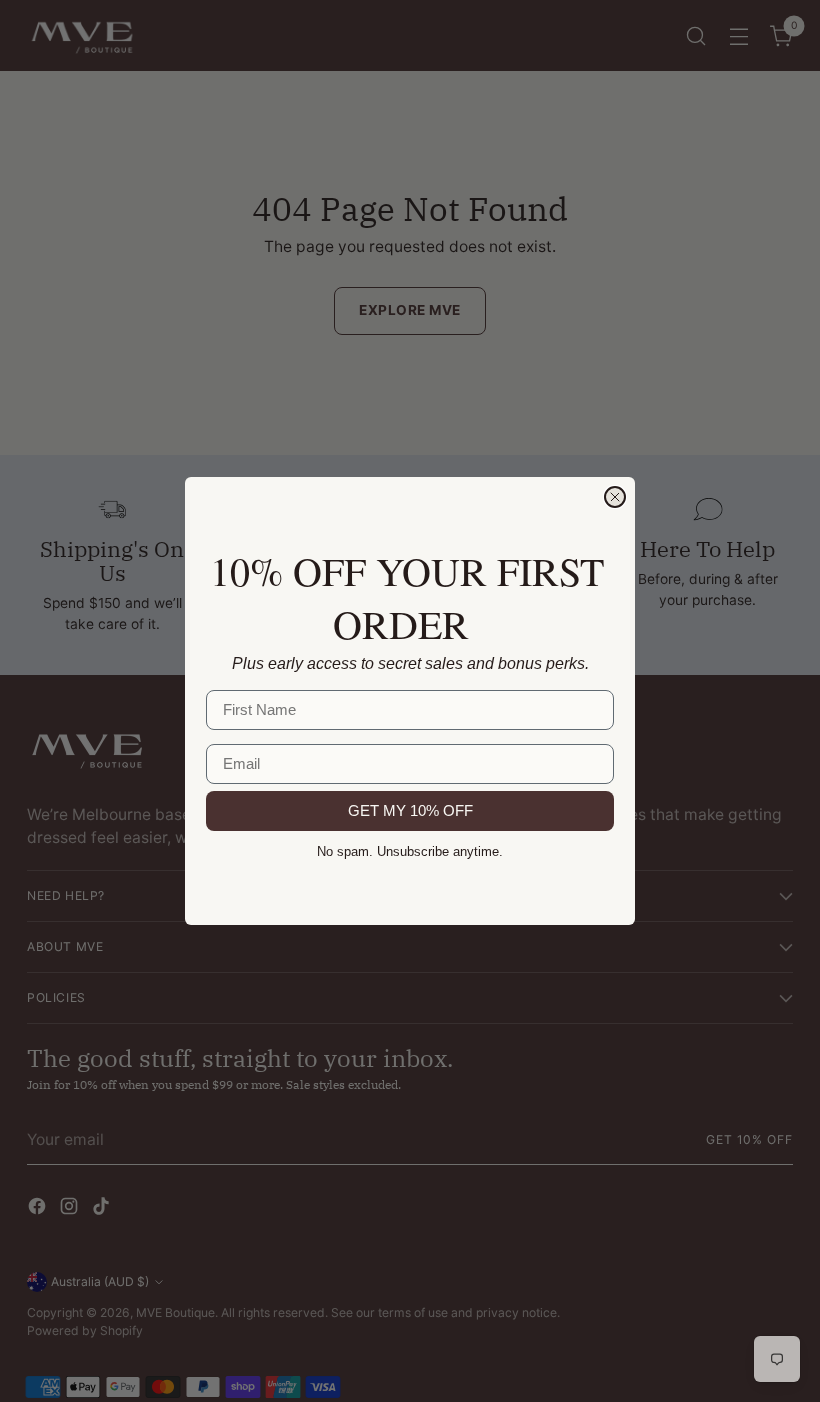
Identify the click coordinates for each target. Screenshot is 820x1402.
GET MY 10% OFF (410, 810)
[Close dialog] (615, 497)
